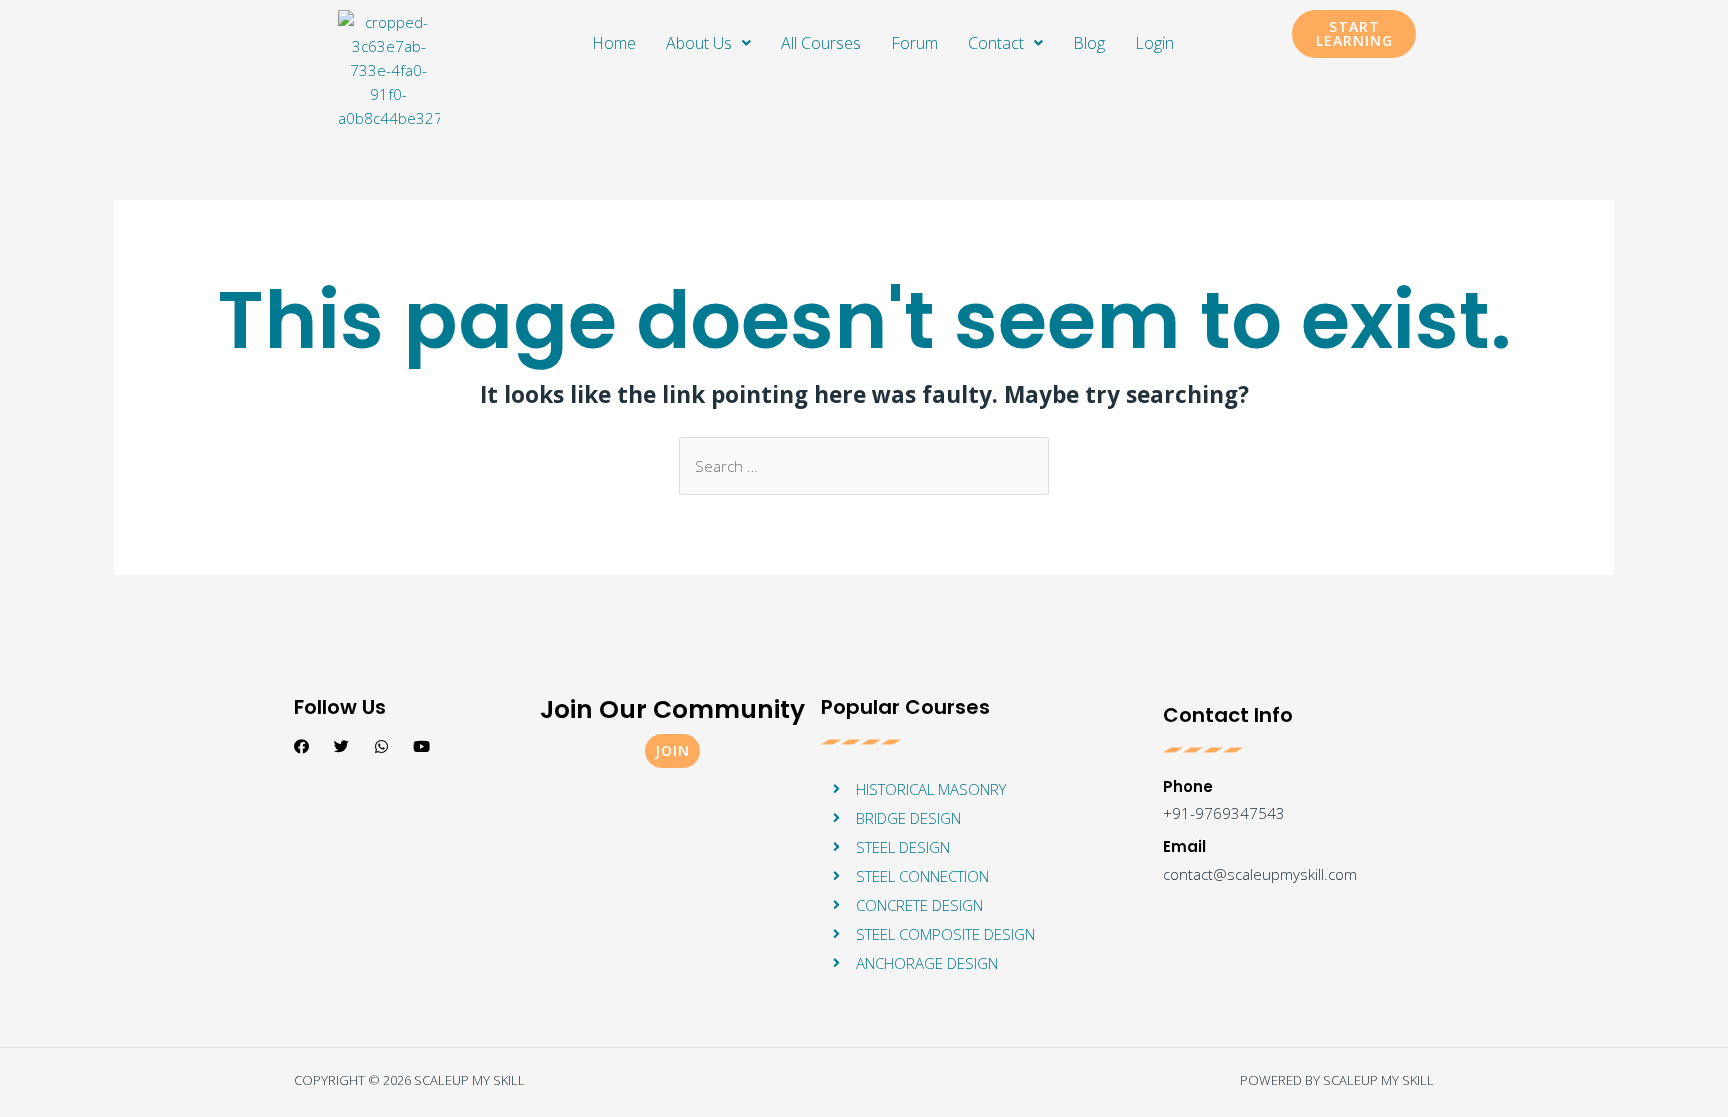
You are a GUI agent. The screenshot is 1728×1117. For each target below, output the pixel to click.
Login (1154, 43)
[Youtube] (421, 746)
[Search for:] (864, 466)
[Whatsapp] (381, 746)
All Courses (821, 43)
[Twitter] (341, 746)
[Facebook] (301, 746)
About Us (699, 43)
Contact (996, 43)
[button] (1354, 34)
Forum (914, 43)
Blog (1089, 43)
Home (614, 43)
